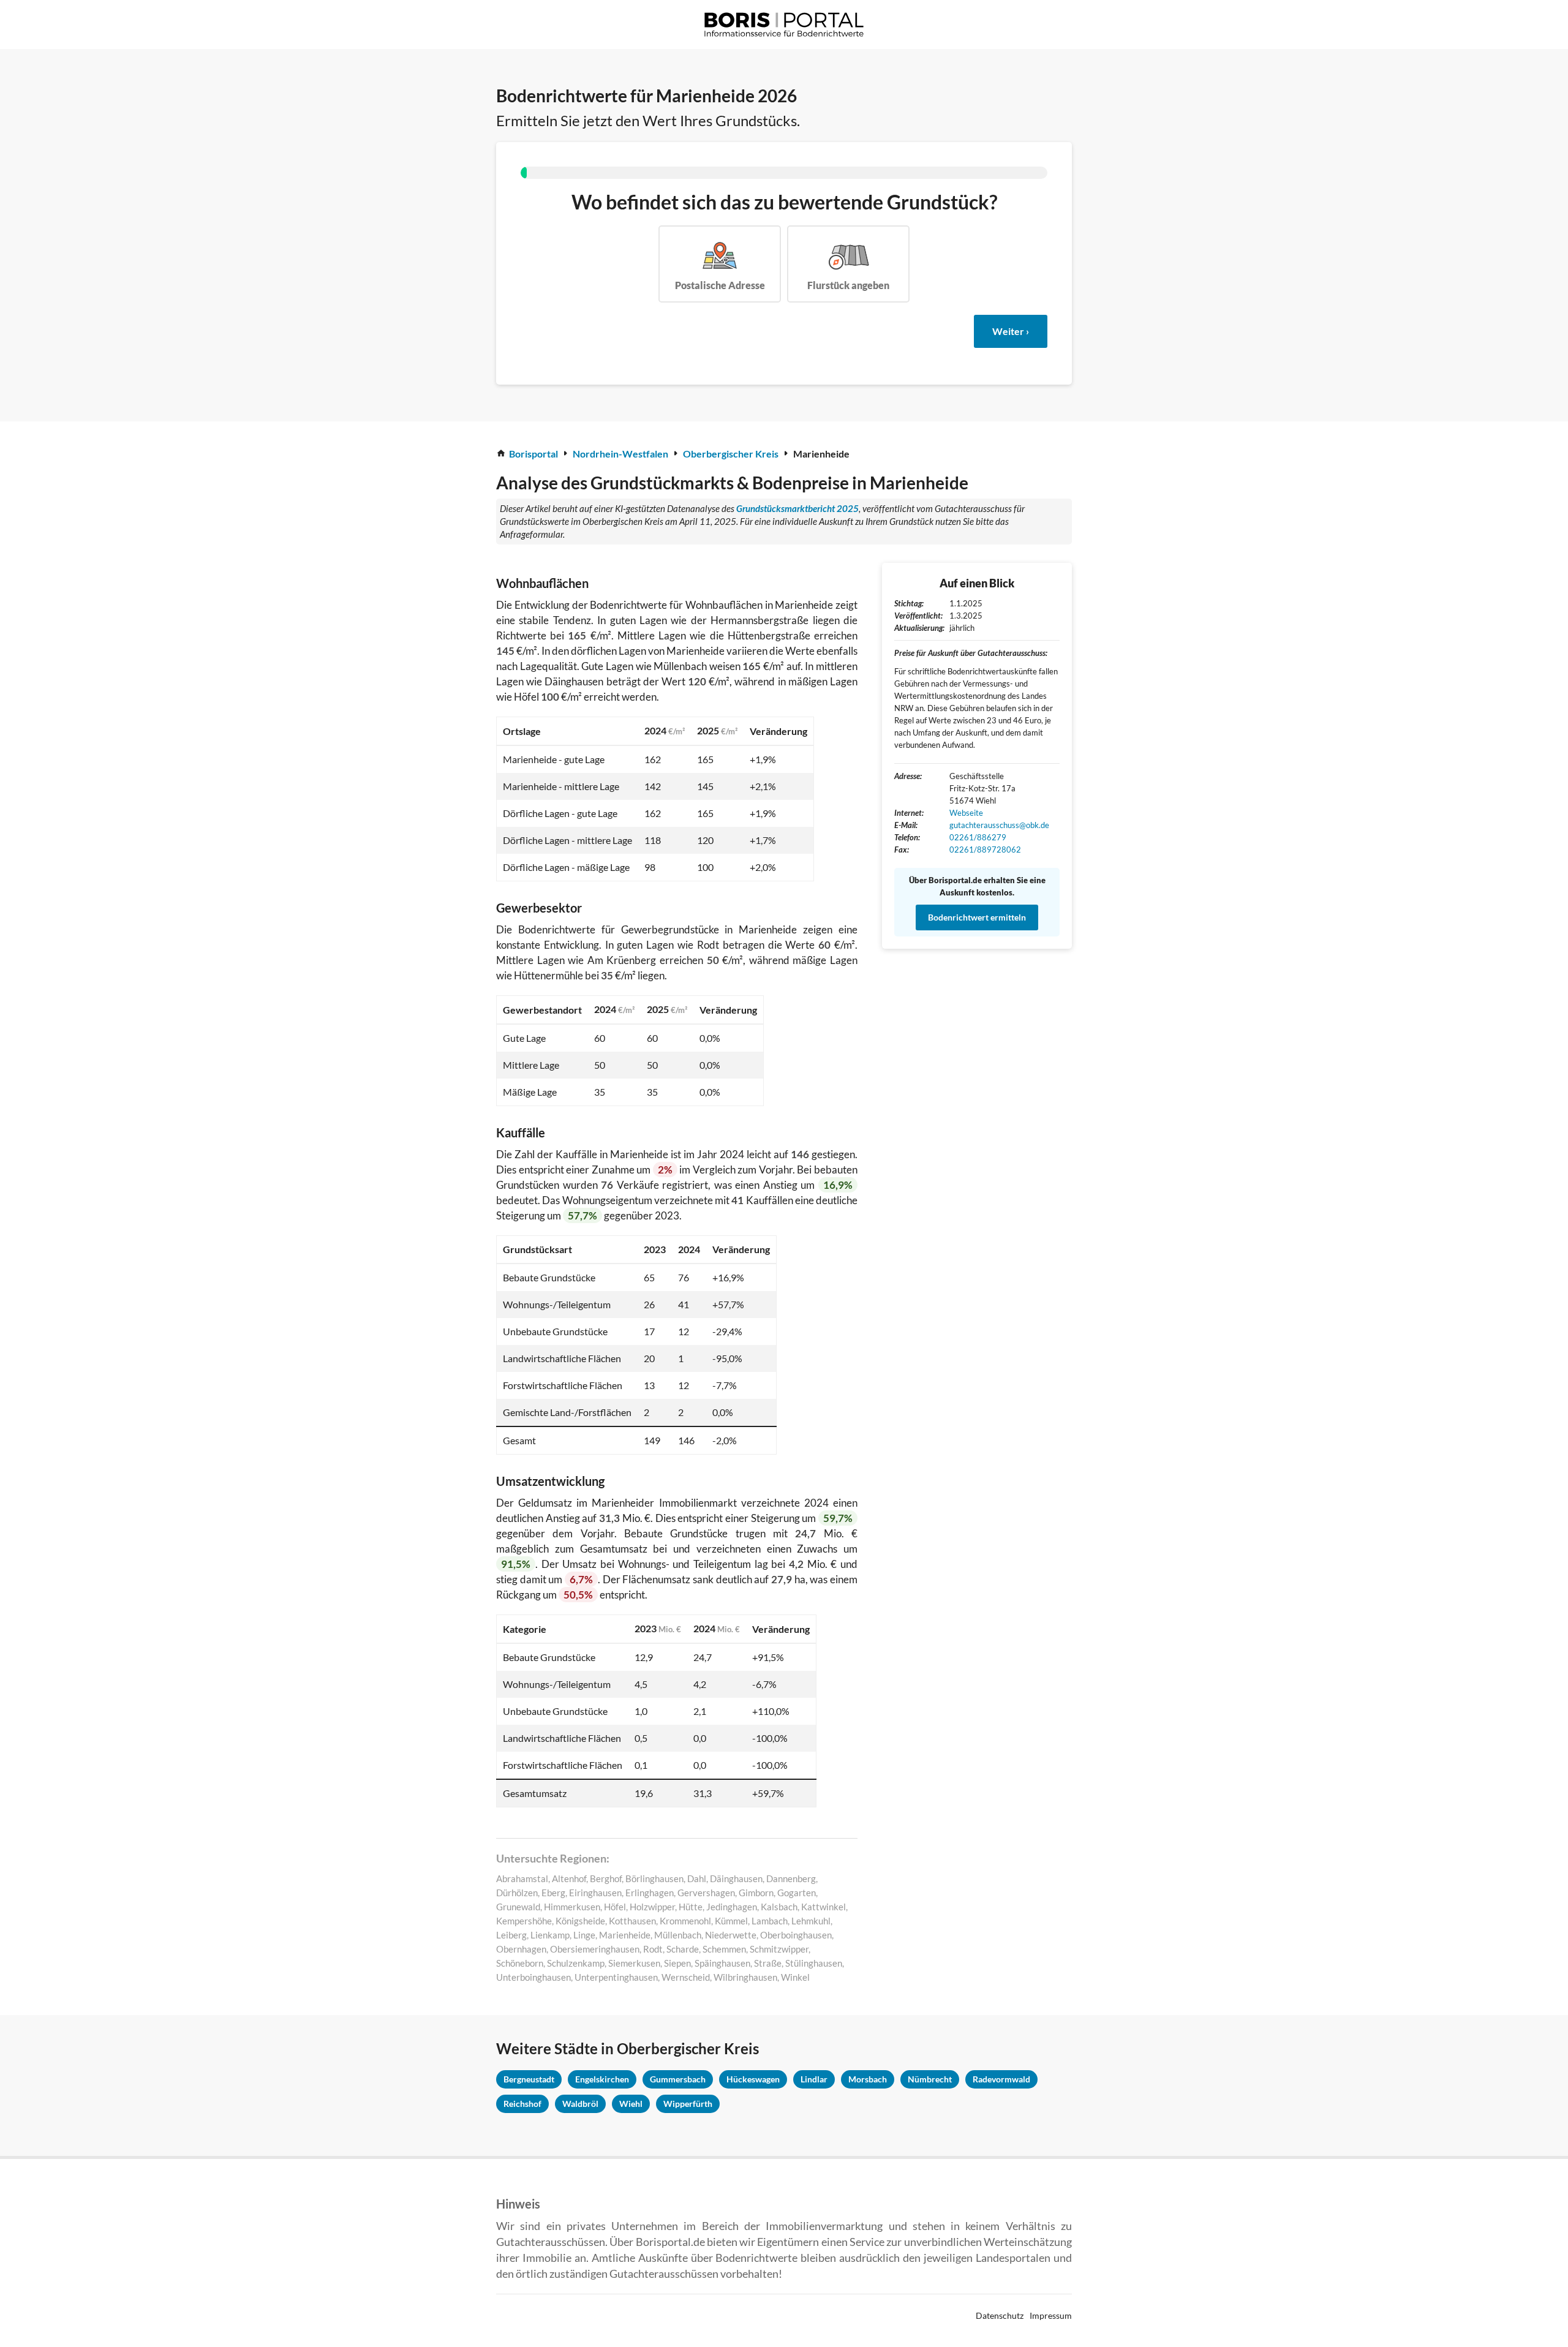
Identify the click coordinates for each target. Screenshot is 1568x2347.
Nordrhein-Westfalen (620, 454)
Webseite (966, 813)
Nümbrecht (930, 2079)
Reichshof (522, 2104)
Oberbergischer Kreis (731, 454)
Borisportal (533, 454)
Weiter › (1011, 331)
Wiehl (631, 2104)
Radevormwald (1001, 2079)
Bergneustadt (529, 2079)
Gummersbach (678, 2079)
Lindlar (814, 2079)
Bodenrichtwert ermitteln (977, 917)
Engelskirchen (602, 2079)
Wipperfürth (688, 2104)
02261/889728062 (985, 850)
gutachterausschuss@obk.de (999, 825)
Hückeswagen (753, 2079)
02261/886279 (978, 837)
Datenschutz (1000, 2315)
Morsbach (868, 2079)
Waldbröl (580, 2104)
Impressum (1051, 2315)
